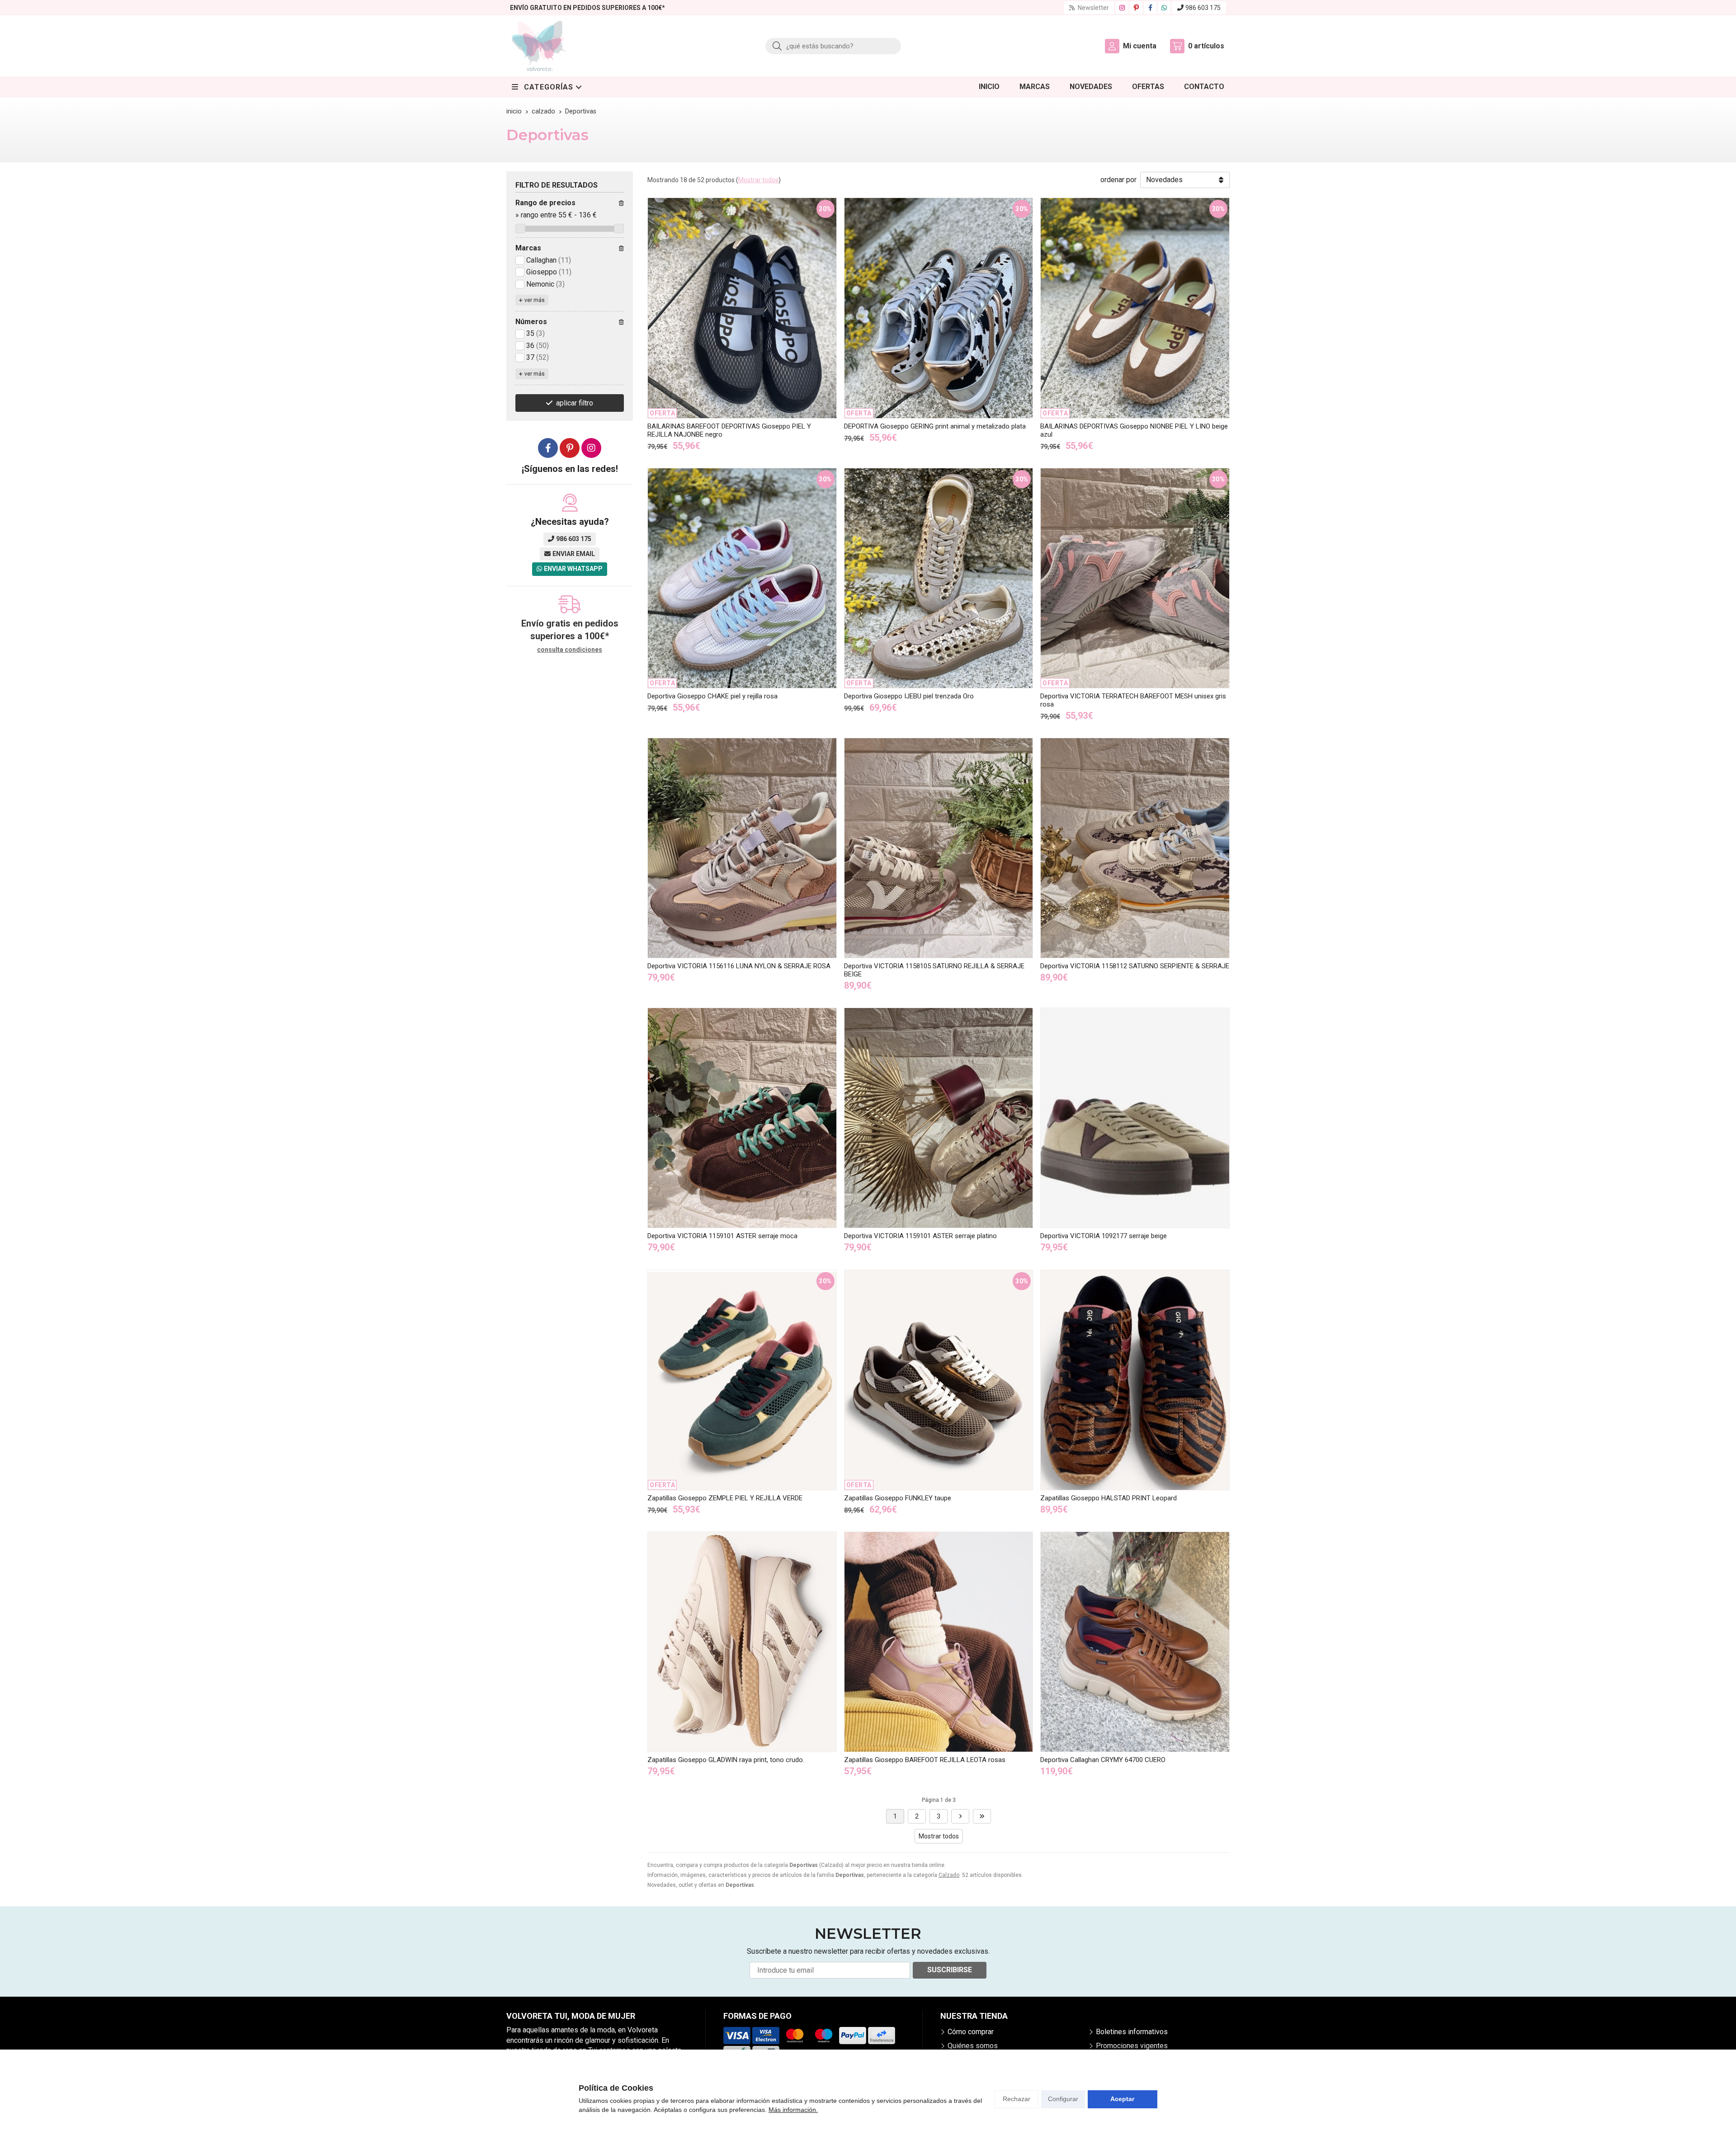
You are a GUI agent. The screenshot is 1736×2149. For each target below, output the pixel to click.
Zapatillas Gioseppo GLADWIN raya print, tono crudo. (726, 1760)
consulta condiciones (570, 650)
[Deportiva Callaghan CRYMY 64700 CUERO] (1135, 1642)
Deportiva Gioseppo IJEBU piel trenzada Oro (909, 696)
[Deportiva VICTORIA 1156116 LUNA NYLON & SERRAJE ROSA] (742, 848)
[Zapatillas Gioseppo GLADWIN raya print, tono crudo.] (742, 1642)
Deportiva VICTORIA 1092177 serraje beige (1104, 1236)
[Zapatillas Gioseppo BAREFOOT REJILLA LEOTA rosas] (939, 1642)
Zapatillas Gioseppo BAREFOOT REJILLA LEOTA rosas (925, 1760)
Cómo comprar (971, 2032)
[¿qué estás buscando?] (833, 46)
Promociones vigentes (1132, 2046)
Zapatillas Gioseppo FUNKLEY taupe (898, 1498)
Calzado (949, 1875)
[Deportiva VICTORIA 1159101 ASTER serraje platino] (939, 1118)
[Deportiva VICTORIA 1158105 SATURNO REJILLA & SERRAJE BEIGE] (939, 848)
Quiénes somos (973, 2046)
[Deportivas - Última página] (982, 1816)
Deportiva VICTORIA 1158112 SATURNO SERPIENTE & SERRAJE (1135, 966)
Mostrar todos (758, 180)
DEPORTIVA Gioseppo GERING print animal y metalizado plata (935, 426)
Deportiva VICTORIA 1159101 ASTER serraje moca (722, 1236)
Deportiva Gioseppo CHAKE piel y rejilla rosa (712, 696)
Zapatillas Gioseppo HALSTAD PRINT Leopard (1109, 1498)
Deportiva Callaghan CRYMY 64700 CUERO (1103, 1760)
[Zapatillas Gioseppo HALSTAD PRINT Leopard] (1135, 1380)
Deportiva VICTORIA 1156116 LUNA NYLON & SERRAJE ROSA (739, 966)
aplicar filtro (575, 403)
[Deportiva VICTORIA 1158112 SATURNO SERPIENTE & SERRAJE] (1135, 848)
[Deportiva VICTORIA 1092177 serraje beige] (1135, 1118)
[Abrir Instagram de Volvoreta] (1122, 8)
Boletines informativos (1132, 2032)
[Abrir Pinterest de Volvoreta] (1136, 8)
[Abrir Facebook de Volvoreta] (1150, 8)
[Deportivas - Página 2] (960, 1816)
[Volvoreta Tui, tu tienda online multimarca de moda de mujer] (539, 46)
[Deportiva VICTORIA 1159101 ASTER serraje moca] (742, 1118)
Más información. (793, 2110)
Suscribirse (950, 1970)
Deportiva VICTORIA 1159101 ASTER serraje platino (920, 1236)
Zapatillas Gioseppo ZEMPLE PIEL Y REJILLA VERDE (725, 1498)
